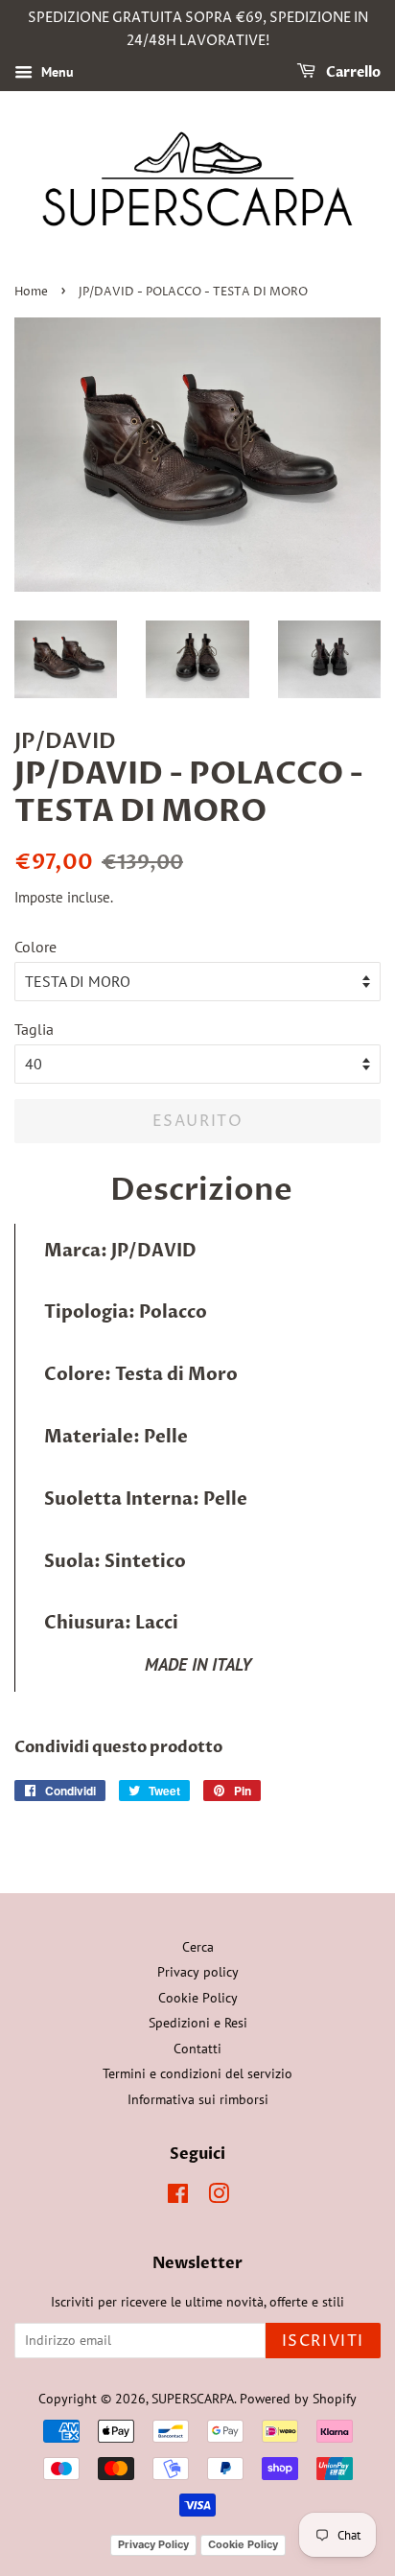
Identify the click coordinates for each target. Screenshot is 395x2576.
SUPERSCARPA (193, 2399)
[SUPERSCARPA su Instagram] (219, 2197)
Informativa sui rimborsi (198, 2099)
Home (31, 292)
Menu (56, 72)
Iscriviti (323, 2341)
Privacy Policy (153, 2544)
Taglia (34, 1029)
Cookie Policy (198, 1998)
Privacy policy (198, 1972)
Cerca (198, 1947)
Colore (35, 947)
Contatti (197, 2049)
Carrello (352, 72)
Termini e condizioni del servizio (197, 2073)
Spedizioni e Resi (198, 2023)
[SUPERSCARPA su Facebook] (178, 2197)
